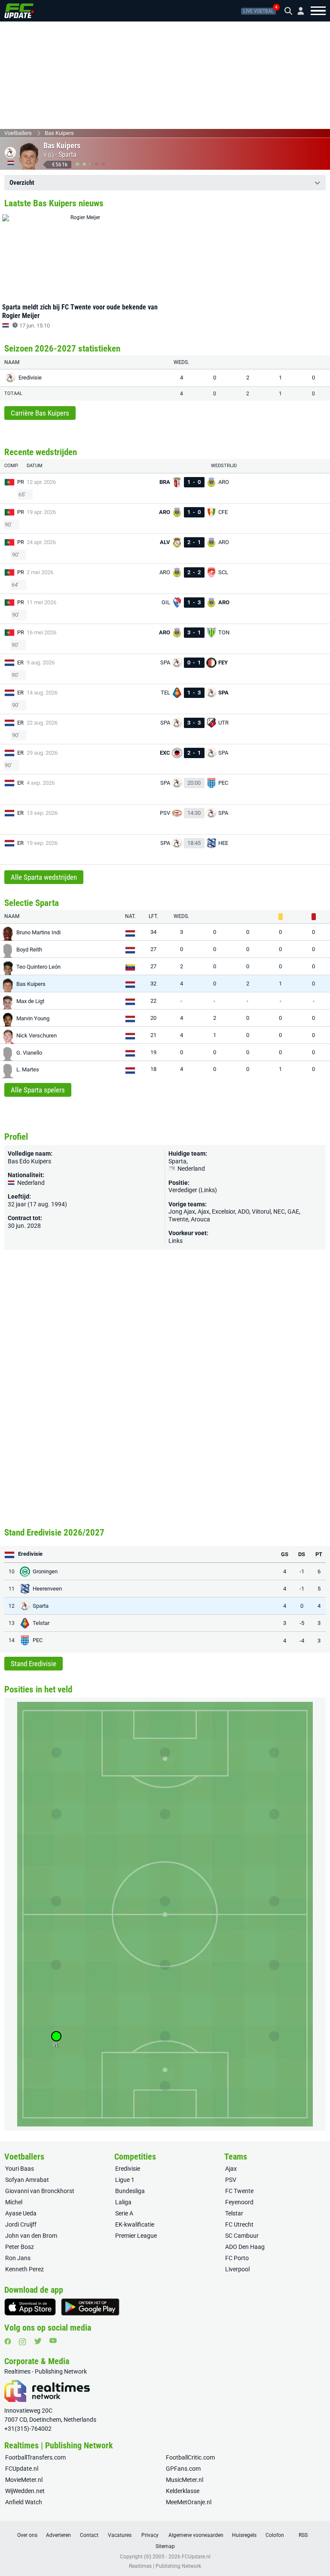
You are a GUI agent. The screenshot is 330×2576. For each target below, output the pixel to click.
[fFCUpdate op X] (38, 2341)
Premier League (136, 2236)
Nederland (191, 1169)
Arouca (200, 1219)
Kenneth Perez (24, 2269)
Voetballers (18, 133)
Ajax (203, 1212)
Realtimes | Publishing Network (165, 2566)
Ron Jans (18, 2258)
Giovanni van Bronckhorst (40, 2191)
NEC (279, 1212)
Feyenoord (239, 2202)
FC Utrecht (239, 2224)
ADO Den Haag (245, 2247)
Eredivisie (128, 2169)
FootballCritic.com (190, 2457)
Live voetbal (258, 11)
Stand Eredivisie (34, 1664)
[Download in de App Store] (30, 2307)
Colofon (275, 2535)
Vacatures (120, 2535)
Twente (178, 1219)
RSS (303, 2535)
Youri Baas (20, 2169)
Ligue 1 (125, 2180)
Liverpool (237, 2269)
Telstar (234, 2213)
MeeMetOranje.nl (189, 2502)
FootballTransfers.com (35, 2457)
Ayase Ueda (21, 2213)
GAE (293, 1212)
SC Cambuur (242, 2236)
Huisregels (244, 2535)
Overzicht (22, 183)
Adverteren (58, 2535)
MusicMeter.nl (185, 2480)
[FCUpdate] (19, 11)
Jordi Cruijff (21, 2224)
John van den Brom (31, 2236)
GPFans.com (183, 2469)
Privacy (150, 2535)
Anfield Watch (24, 2502)
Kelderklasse (183, 2491)
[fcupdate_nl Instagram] (23, 2342)
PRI (21, 482)
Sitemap (165, 2546)
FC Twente (239, 2191)
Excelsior (223, 1212)
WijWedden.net (25, 2491)
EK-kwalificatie (135, 2224)
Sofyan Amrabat (27, 2180)
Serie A (124, 2213)
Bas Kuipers (59, 133)
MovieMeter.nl (24, 2480)
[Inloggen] (297, 11)
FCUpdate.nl (22, 2469)
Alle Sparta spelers (38, 1090)
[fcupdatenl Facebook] (8, 2341)
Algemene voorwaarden (196, 2535)
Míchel (14, 2202)
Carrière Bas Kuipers (40, 413)
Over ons (27, 2535)
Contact (89, 2535)
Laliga (123, 2202)
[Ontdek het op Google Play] (90, 2307)
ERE (22, 662)
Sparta (67, 154)
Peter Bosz (20, 2247)
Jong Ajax (182, 1212)
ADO (243, 1212)
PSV (231, 2180)
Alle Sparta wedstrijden (44, 877)
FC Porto (237, 2258)
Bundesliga (130, 2191)
